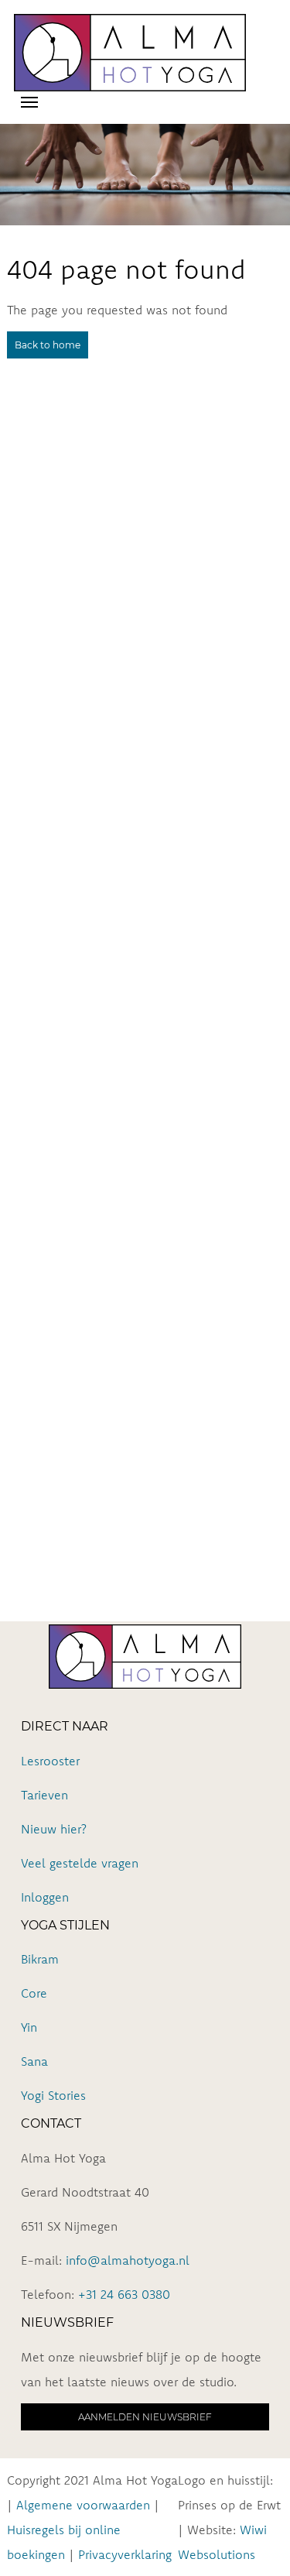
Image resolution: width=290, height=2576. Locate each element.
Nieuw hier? (54, 1829)
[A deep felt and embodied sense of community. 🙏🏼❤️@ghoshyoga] (145, 933)
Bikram (40, 1959)
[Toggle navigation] (29, 101)
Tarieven (44, 1795)
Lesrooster (50, 1761)
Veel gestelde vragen (80, 1863)
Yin (29, 2027)
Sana (34, 2061)
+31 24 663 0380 (124, 2294)
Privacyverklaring (125, 2554)
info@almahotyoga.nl (128, 2260)
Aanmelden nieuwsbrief (145, 2417)
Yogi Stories (53, 2095)
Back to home (48, 345)
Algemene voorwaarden (83, 2505)
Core (34, 1993)
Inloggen (45, 1897)
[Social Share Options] (15, 775)
